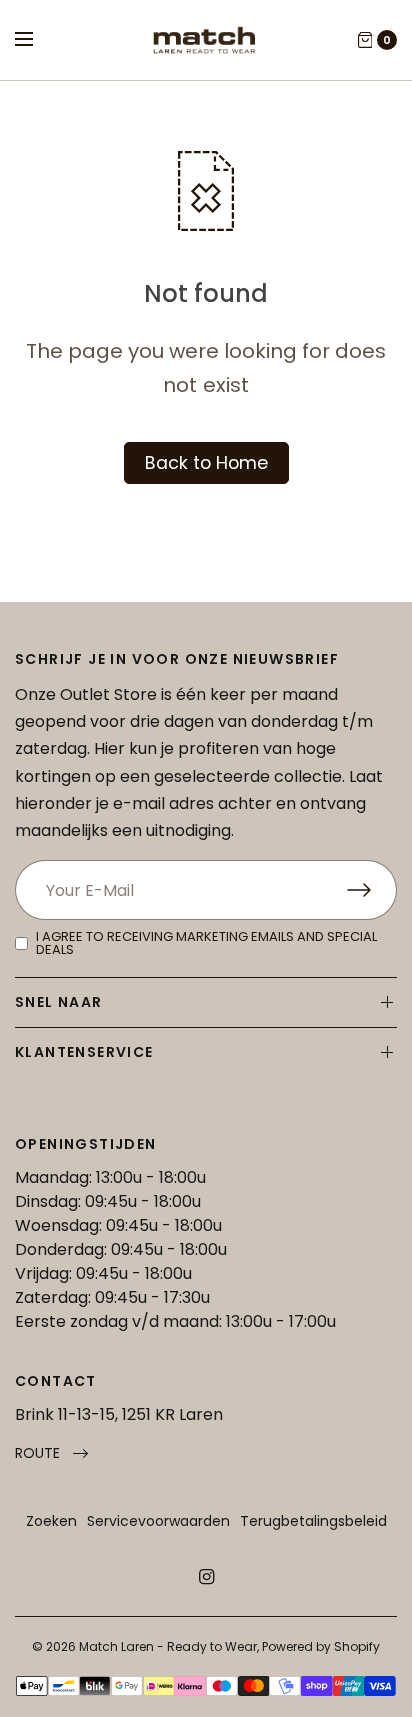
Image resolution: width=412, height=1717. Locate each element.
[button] (51, 1453)
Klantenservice (84, 1052)
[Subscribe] (372, 890)
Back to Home (206, 463)
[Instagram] (206, 1577)
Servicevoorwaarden (158, 1521)
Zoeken (51, 1521)
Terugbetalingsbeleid (313, 1521)
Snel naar (59, 1002)
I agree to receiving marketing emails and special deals (206, 943)
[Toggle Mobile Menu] (37, 40)
